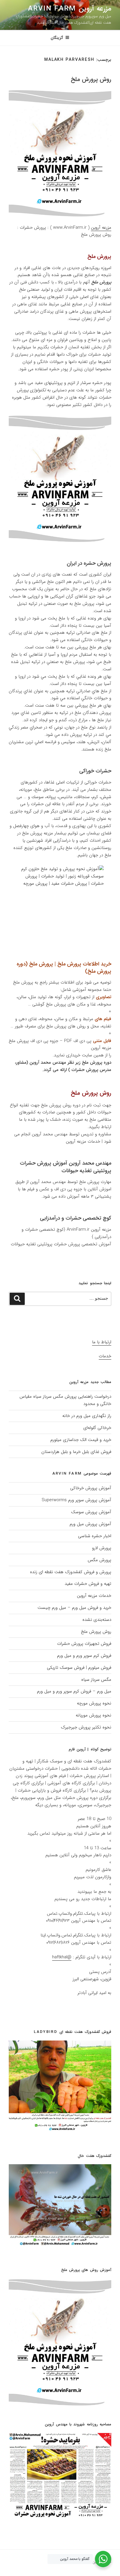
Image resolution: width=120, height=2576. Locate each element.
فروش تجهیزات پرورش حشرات (84, 1644)
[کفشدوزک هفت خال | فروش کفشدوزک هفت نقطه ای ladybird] (60, 2244)
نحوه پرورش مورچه (94, 1703)
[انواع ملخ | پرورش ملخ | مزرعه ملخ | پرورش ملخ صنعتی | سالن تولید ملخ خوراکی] (60, 2405)
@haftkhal (62, 1957)
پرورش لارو (102, 1548)
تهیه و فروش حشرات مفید (88, 1584)
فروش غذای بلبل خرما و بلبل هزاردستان (76, 1452)
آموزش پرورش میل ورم (90, 1524)
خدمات (105, 1356)
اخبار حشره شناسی (95, 1536)
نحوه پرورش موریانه (93, 1715)
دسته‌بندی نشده (97, 1620)
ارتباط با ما (102, 1342)
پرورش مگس (99, 1560)
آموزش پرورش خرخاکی (91, 1488)
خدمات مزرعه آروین (94, 1596)
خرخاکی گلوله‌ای (97, 1428)
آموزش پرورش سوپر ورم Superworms (76, 1500)
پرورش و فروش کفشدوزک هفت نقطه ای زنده (71, 1572)
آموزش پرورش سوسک (91, 1512)
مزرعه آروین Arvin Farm (70, 9)
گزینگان (57, 38)
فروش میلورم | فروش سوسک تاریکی (79, 1668)
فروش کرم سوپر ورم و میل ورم (84, 1656)
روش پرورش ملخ (91, 79)
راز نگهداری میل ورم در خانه (87, 1416)
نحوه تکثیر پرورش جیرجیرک (86, 1727)
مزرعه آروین (101, 228)
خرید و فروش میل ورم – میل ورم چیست (74, 1608)
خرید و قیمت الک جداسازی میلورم (81, 1440)
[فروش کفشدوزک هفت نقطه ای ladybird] (60, 2130)
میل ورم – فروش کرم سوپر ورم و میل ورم (74, 1691)
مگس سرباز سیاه (96, 1680)
